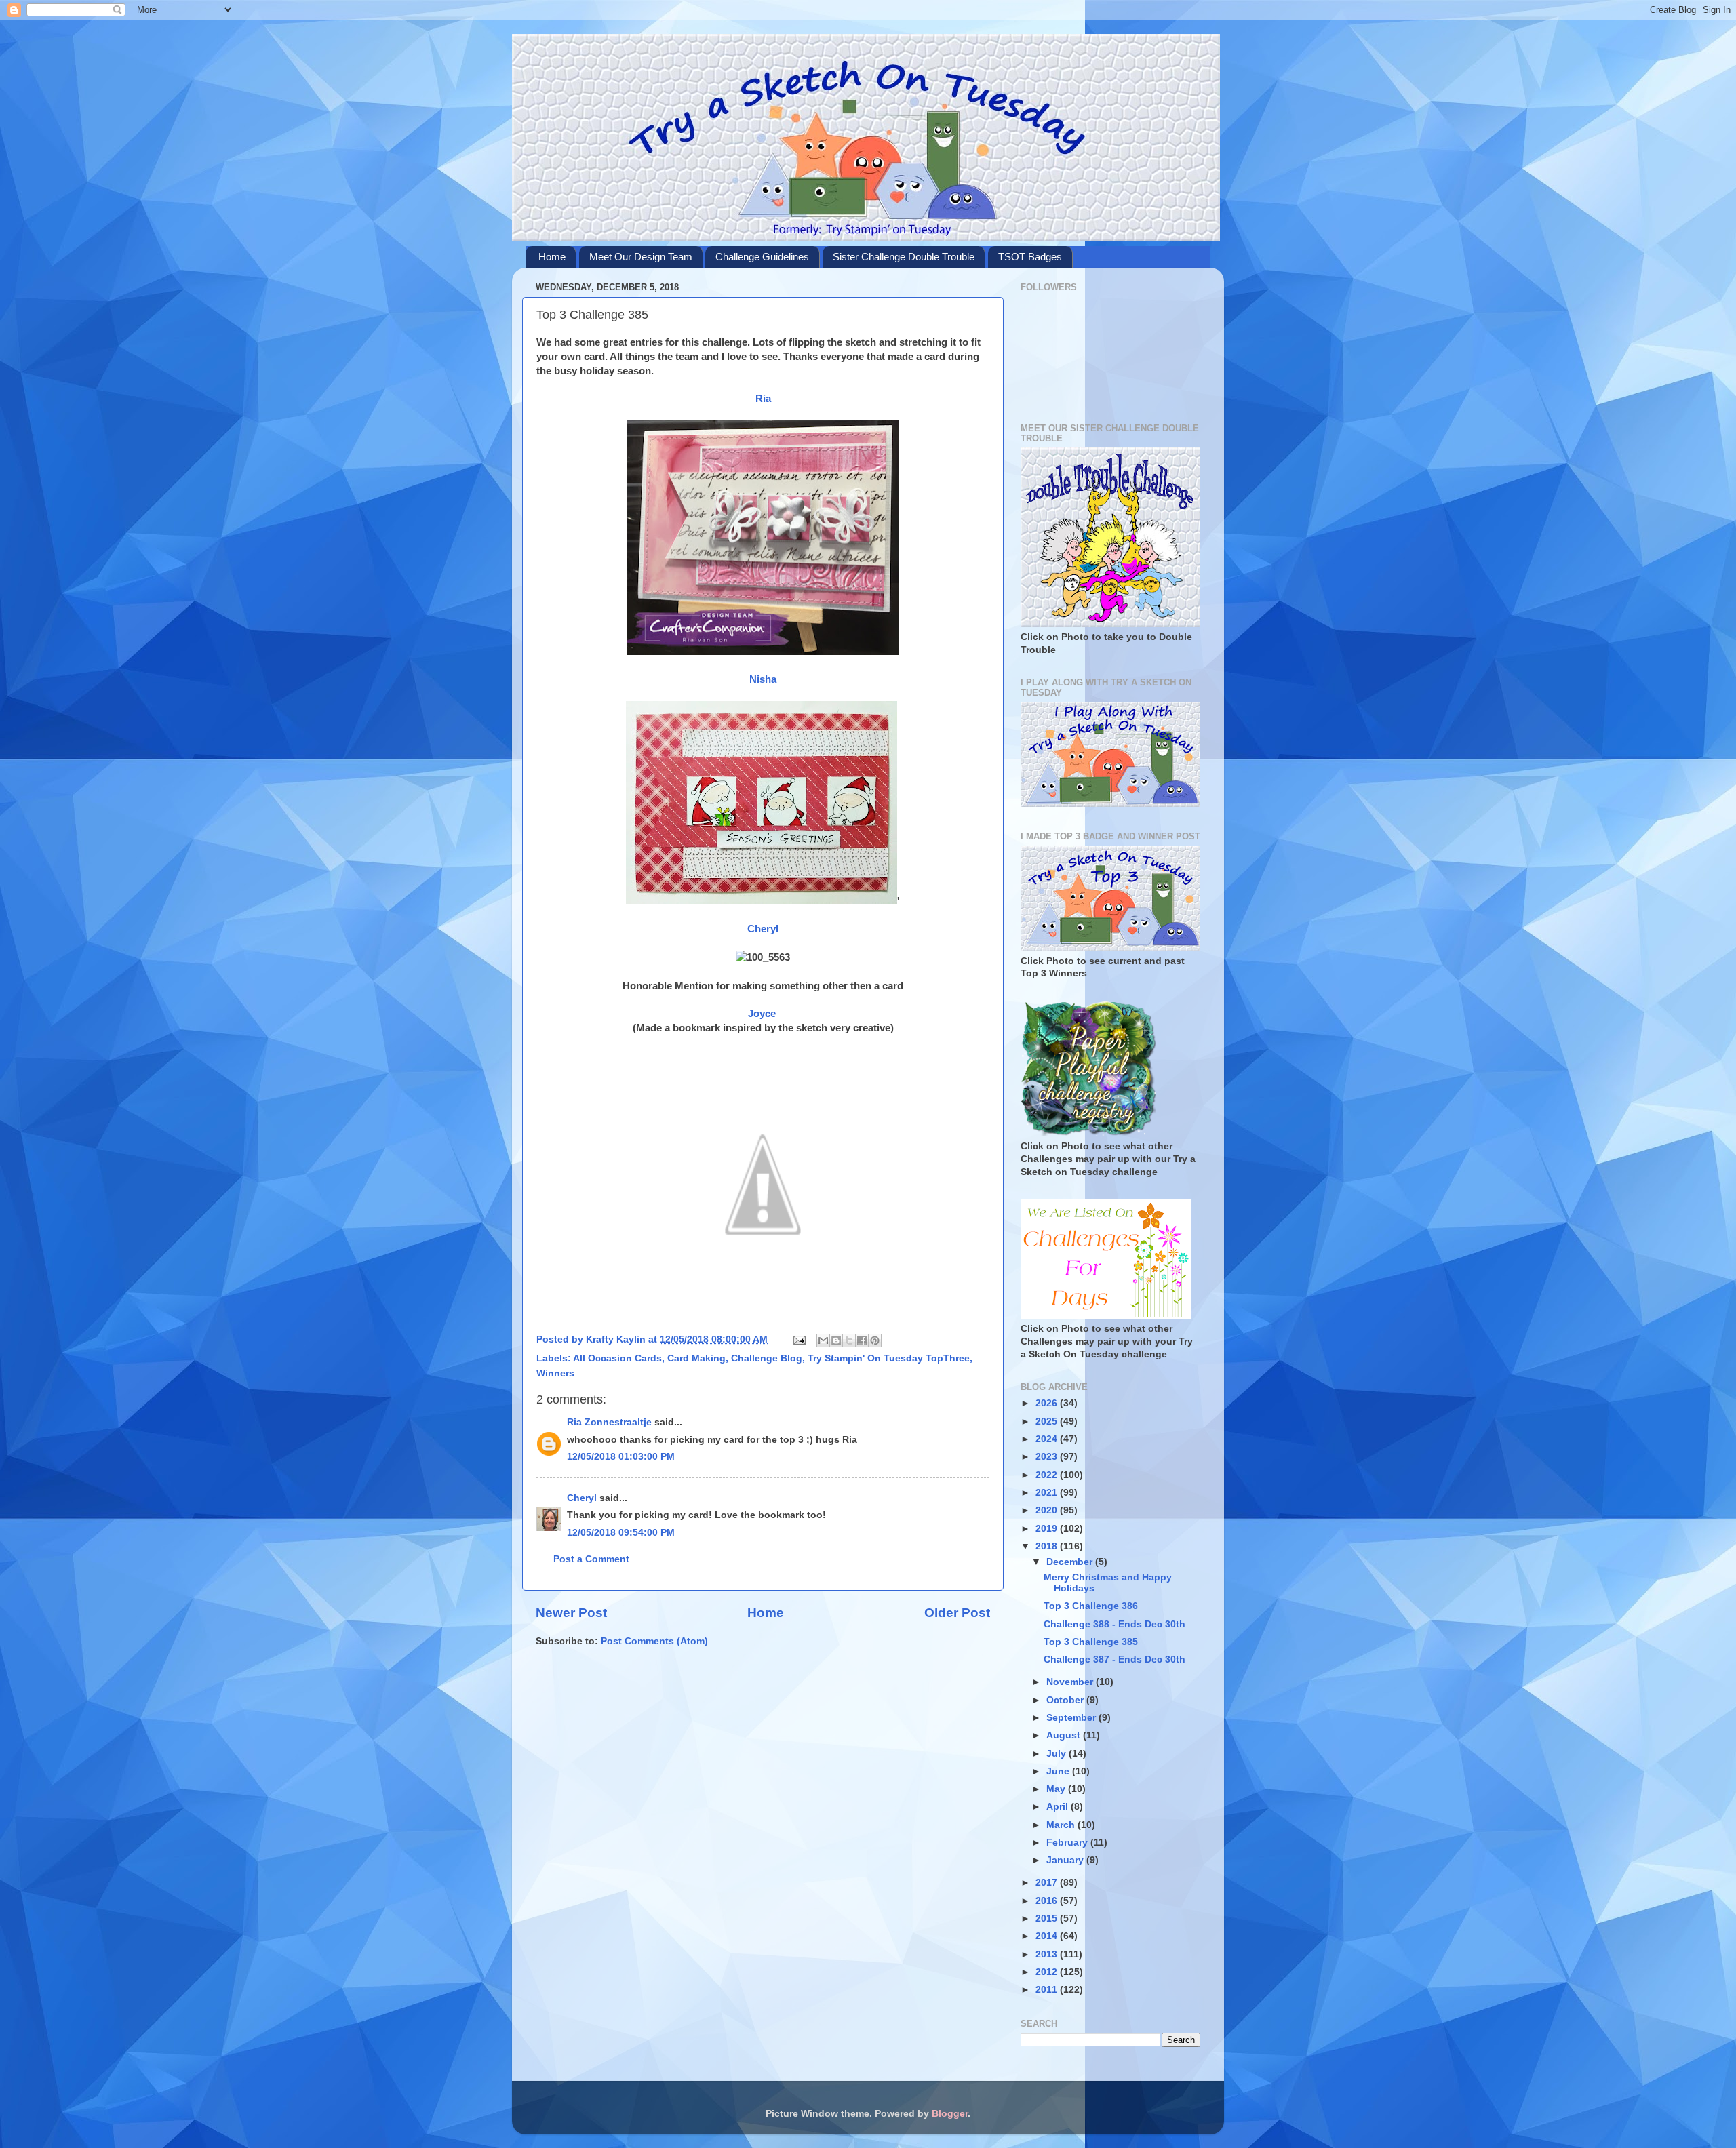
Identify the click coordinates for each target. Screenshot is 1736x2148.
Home (552, 257)
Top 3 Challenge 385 (1091, 1642)
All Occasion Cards (617, 1358)
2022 (1048, 1475)
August (1065, 1735)
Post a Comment (591, 1559)
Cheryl (763, 929)
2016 (1048, 1901)
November (1071, 1682)
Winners (555, 1373)
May (1057, 1789)
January (1066, 1860)
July (1058, 1754)
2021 (1048, 1493)
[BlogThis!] (836, 1340)
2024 (1048, 1439)
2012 (1048, 1972)
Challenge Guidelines (762, 257)
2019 (1048, 1529)
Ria (763, 399)
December (1071, 1562)
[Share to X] (849, 1340)
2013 (1048, 1954)
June (1059, 1771)
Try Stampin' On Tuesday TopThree (889, 1358)
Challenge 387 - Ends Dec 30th (1114, 1659)
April (1059, 1807)
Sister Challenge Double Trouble (904, 257)
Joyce (763, 1014)
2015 (1048, 1918)
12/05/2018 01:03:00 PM (621, 1457)
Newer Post (571, 1613)
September (1072, 1718)
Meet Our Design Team (641, 257)
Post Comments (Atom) (654, 1641)
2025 (1048, 1421)
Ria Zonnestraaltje (609, 1422)
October (1066, 1700)
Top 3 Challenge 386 (1091, 1606)
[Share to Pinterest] (875, 1340)
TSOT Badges (1030, 257)
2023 (1048, 1457)
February (1068, 1843)
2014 (1048, 1936)
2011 (1048, 1990)
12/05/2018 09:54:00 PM (621, 1533)
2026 (1048, 1403)
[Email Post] (798, 1339)
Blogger (950, 2114)
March (1062, 1825)
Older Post (957, 1613)
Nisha (763, 679)
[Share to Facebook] (862, 1340)
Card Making (696, 1358)
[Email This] (823, 1340)
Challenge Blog (767, 1358)
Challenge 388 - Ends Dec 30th (1114, 1624)
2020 (1048, 1510)
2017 (1048, 1883)
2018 (1048, 1546)
